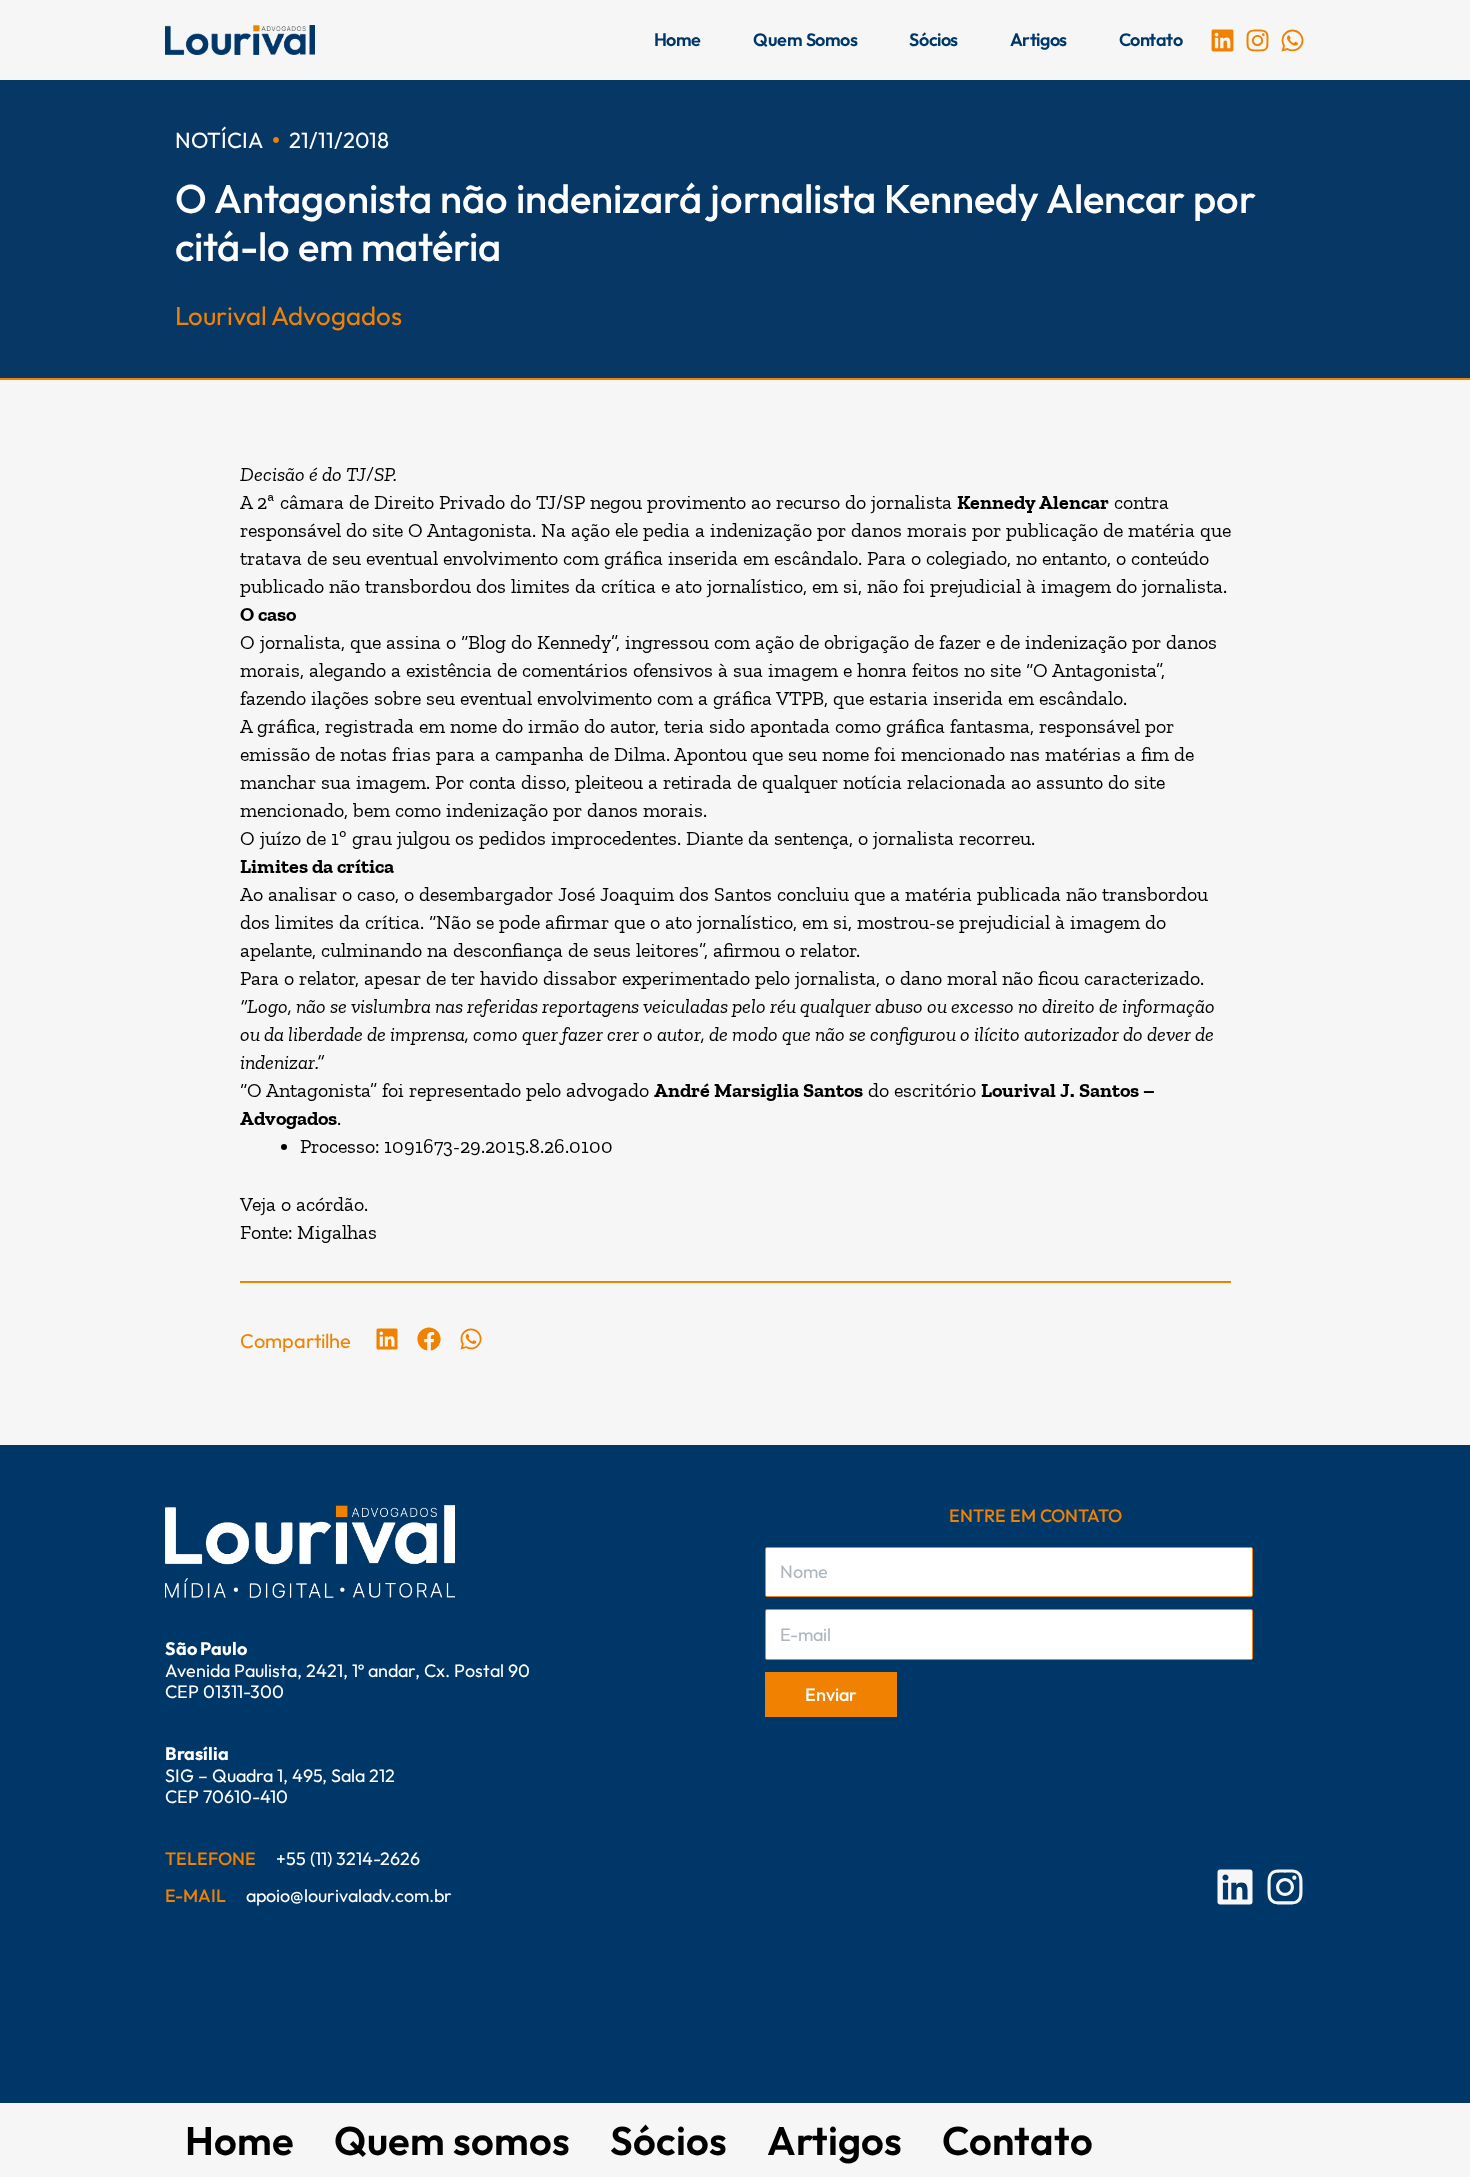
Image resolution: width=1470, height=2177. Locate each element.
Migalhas (337, 1232)
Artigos (1038, 39)
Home (677, 39)
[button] (388, 1339)
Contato (1151, 39)
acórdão (330, 1204)
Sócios (933, 39)
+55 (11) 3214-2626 (348, 1858)
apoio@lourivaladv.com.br (349, 1895)
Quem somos (805, 39)
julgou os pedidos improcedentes (537, 838)
